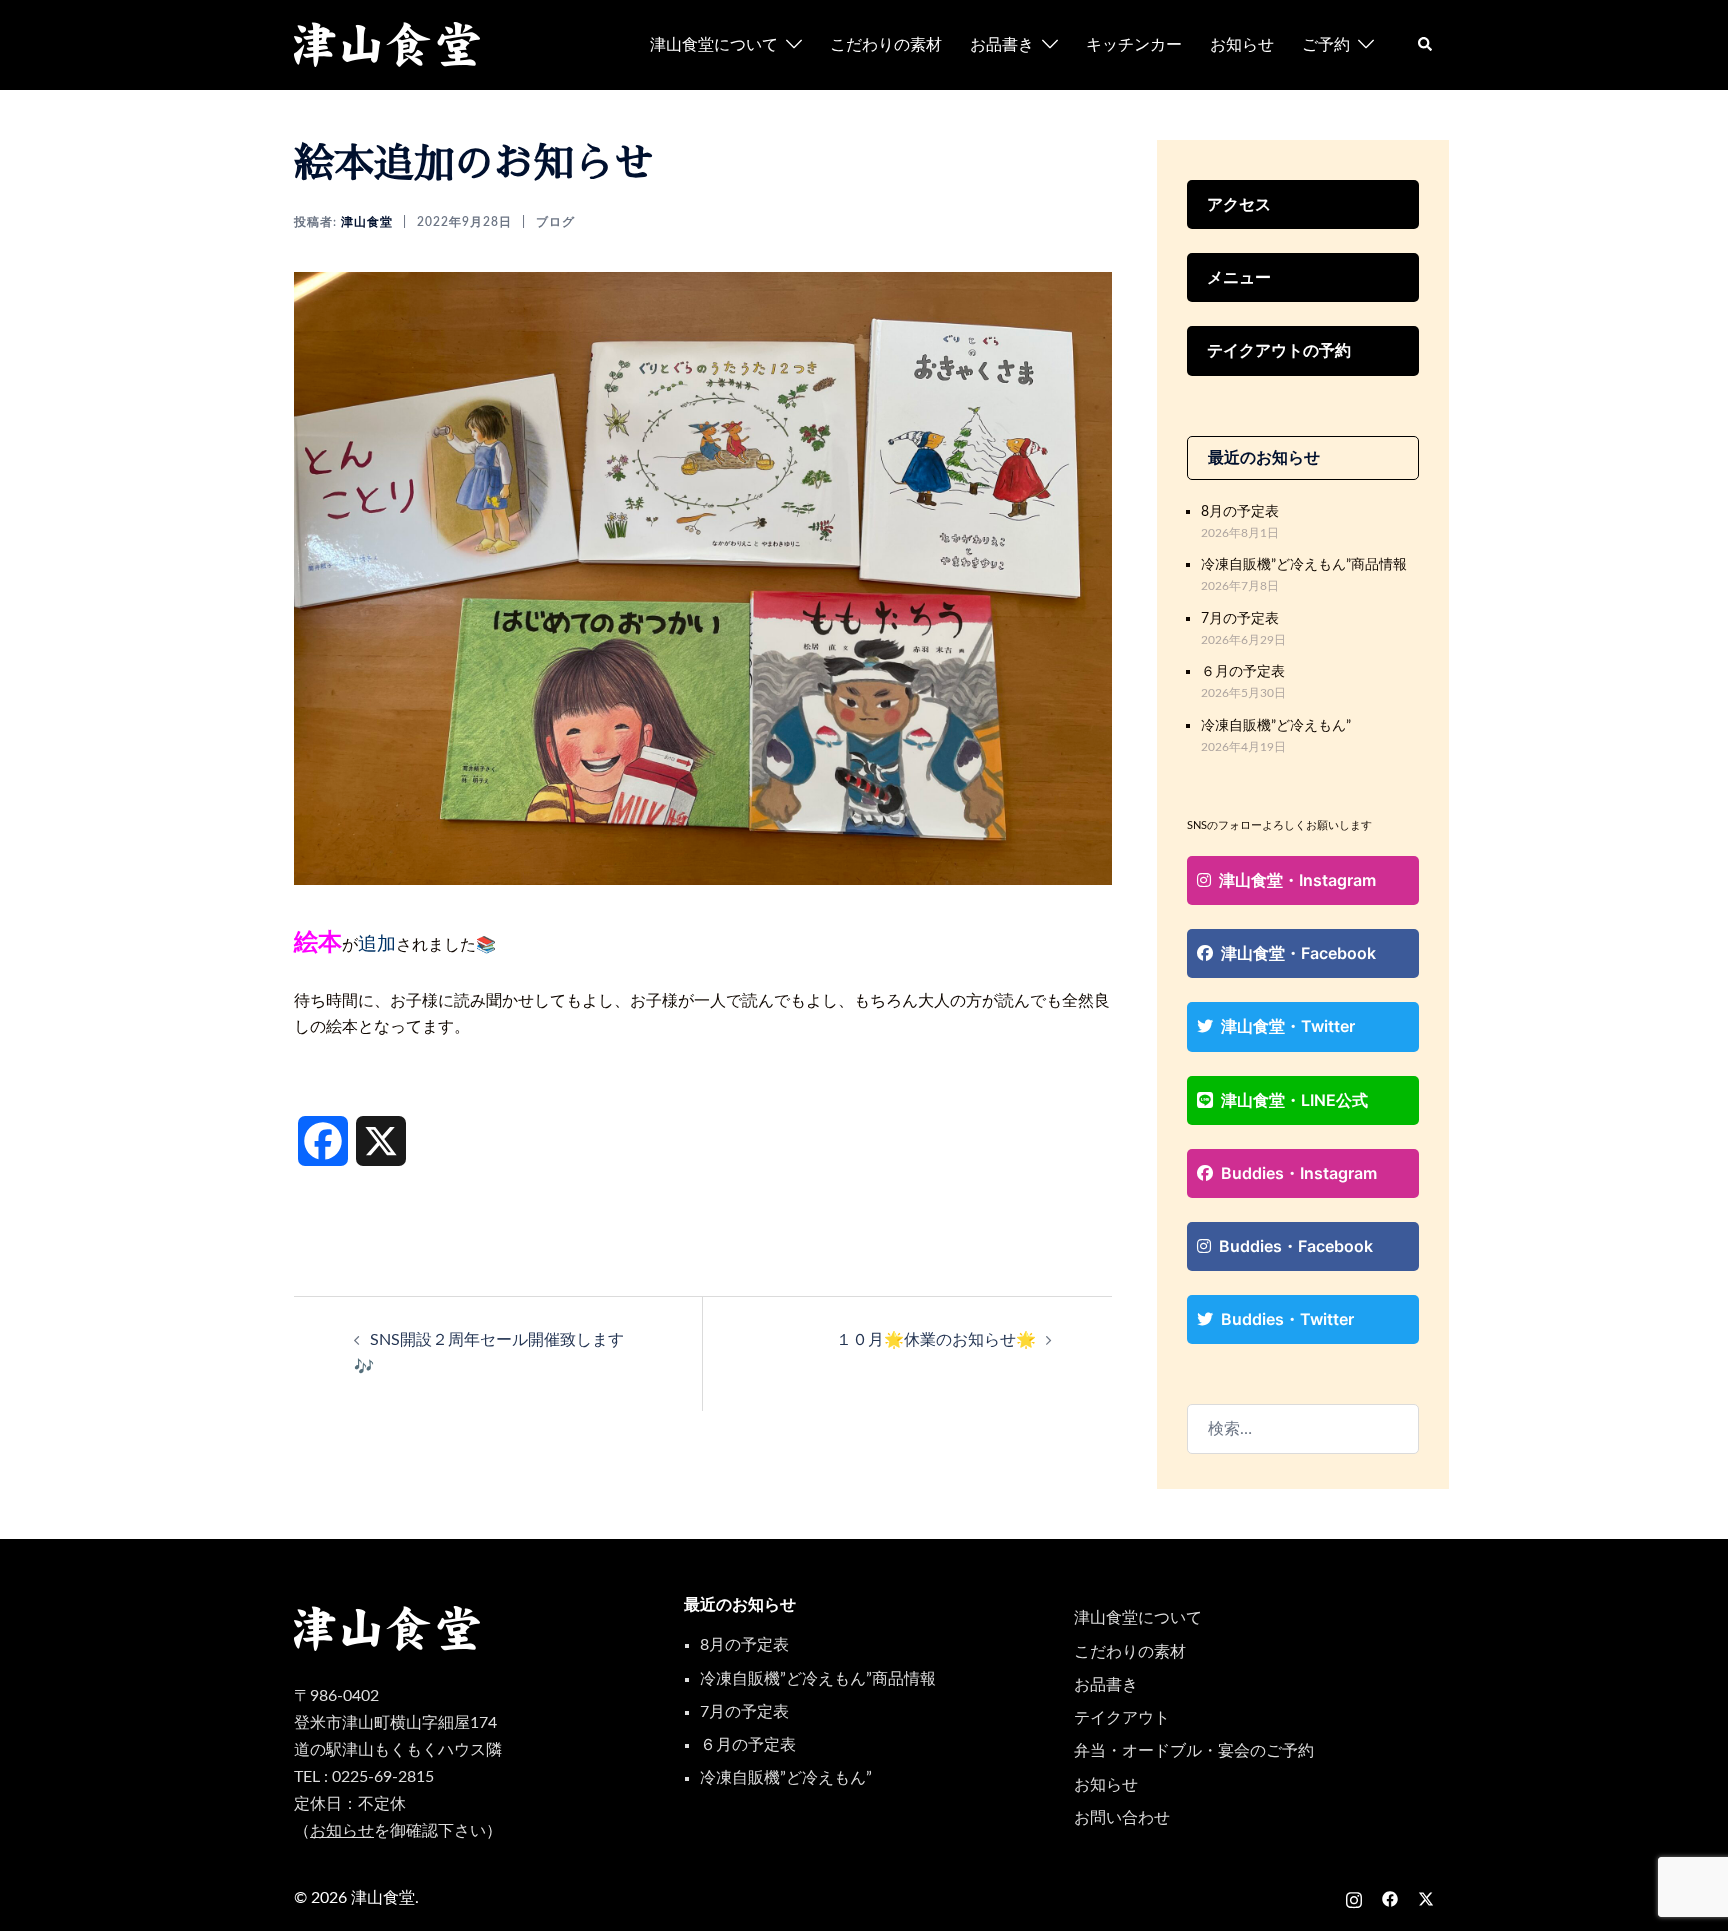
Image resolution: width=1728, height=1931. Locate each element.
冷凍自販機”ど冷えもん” (1276, 725)
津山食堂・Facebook (1298, 953)
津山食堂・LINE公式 (1294, 1100)
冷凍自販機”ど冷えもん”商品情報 (1304, 564)
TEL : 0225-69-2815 (364, 1777)
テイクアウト (1122, 1718)
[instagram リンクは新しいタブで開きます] (1354, 1898)
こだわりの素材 (886, 45)
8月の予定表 (1240, 511)
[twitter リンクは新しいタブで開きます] (1426, 1898)
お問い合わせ (1122, 1818)
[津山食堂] (388, 44)
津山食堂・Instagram (1297, 880)
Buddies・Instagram (1299, 1173)
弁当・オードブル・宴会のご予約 (1194, 1751)
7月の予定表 (1240, 618)
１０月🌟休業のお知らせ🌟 (936, 1340)
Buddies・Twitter (1287, 1319)
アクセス (1239, 204)
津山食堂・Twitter (1288, 1026)
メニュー (1239, 277)
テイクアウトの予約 (1279, 350)
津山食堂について (714, 45)
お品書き (1002, 45)
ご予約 (1326, 45)
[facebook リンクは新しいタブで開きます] (1390, 1898)
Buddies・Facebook (1296, 1246)
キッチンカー (1134, 45)
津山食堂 (367, 222)
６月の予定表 (1243, 671)
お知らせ (1242, 45)
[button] (1426, 45)
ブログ (555, 222)
